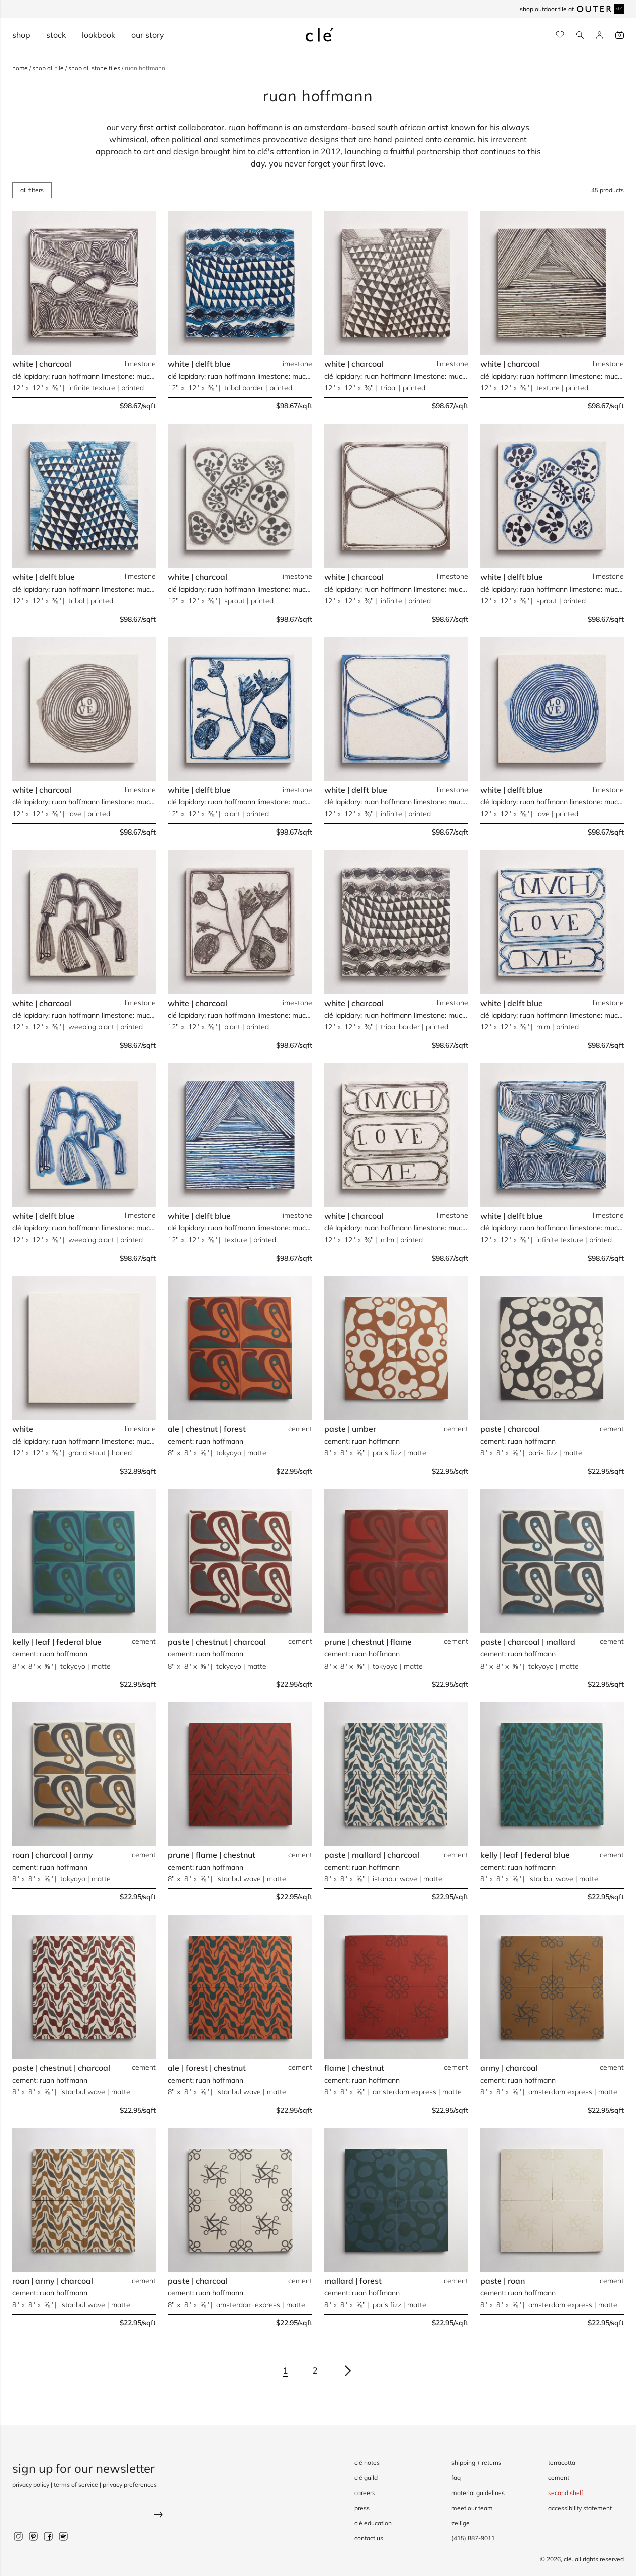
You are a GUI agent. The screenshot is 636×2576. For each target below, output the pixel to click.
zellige (461, 2523)
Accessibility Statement (580, 2508)
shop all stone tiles (95, 68)
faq (456, 2478)
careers (365, 2493)
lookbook (99, 35)
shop (21, 35)
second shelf (566, 2493)
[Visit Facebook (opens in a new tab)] (48, 2536)
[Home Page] (320, 35)
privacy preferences (130, 2485)
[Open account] (600, 35)
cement (559, 2478)
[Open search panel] (580, 35)
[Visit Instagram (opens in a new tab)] (18, 2536)
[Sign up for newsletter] (87, 2515)
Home (21, 68)
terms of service (76, 2485)
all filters (32, 190)
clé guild (366, 2478)
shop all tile (49, 68)
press (362, 2508)
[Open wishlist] (560, 35)
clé (568, 2559)
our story (148, 35)
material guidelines (478, 2493)
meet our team (472, 2508)
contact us (369, 2538)
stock (56, 35)
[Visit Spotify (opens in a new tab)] (63, 2536)
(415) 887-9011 (473, 2538)
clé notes (367, 2463)
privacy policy (31, 2485)
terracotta (562, 2463)
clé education (373, 2523)
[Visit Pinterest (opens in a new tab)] (33, 2536)
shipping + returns (476, 2463)
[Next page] (348, 2371)
